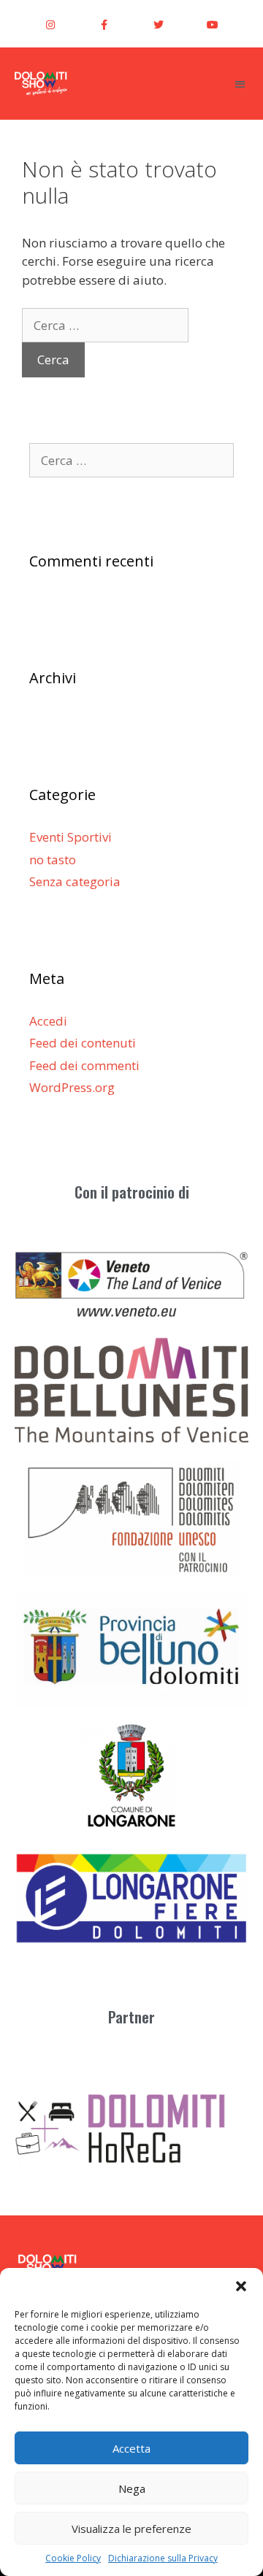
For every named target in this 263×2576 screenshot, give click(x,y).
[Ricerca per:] (105, 325)
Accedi (48, 1021)
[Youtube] (213, 25)
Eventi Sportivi (70, 837)
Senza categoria (75, 881)
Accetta (131, 2448)
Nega (132, 2488)
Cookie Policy (73, 2558)
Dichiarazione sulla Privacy (163, 2558)
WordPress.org (72, 1087)
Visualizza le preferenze (131, 2529)
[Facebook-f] (104, 25)
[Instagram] (50, 25)
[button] (241, 2286)
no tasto (53, 860)
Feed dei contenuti (83, 1043)
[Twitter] (159, 25)
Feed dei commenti (84, 1065)
